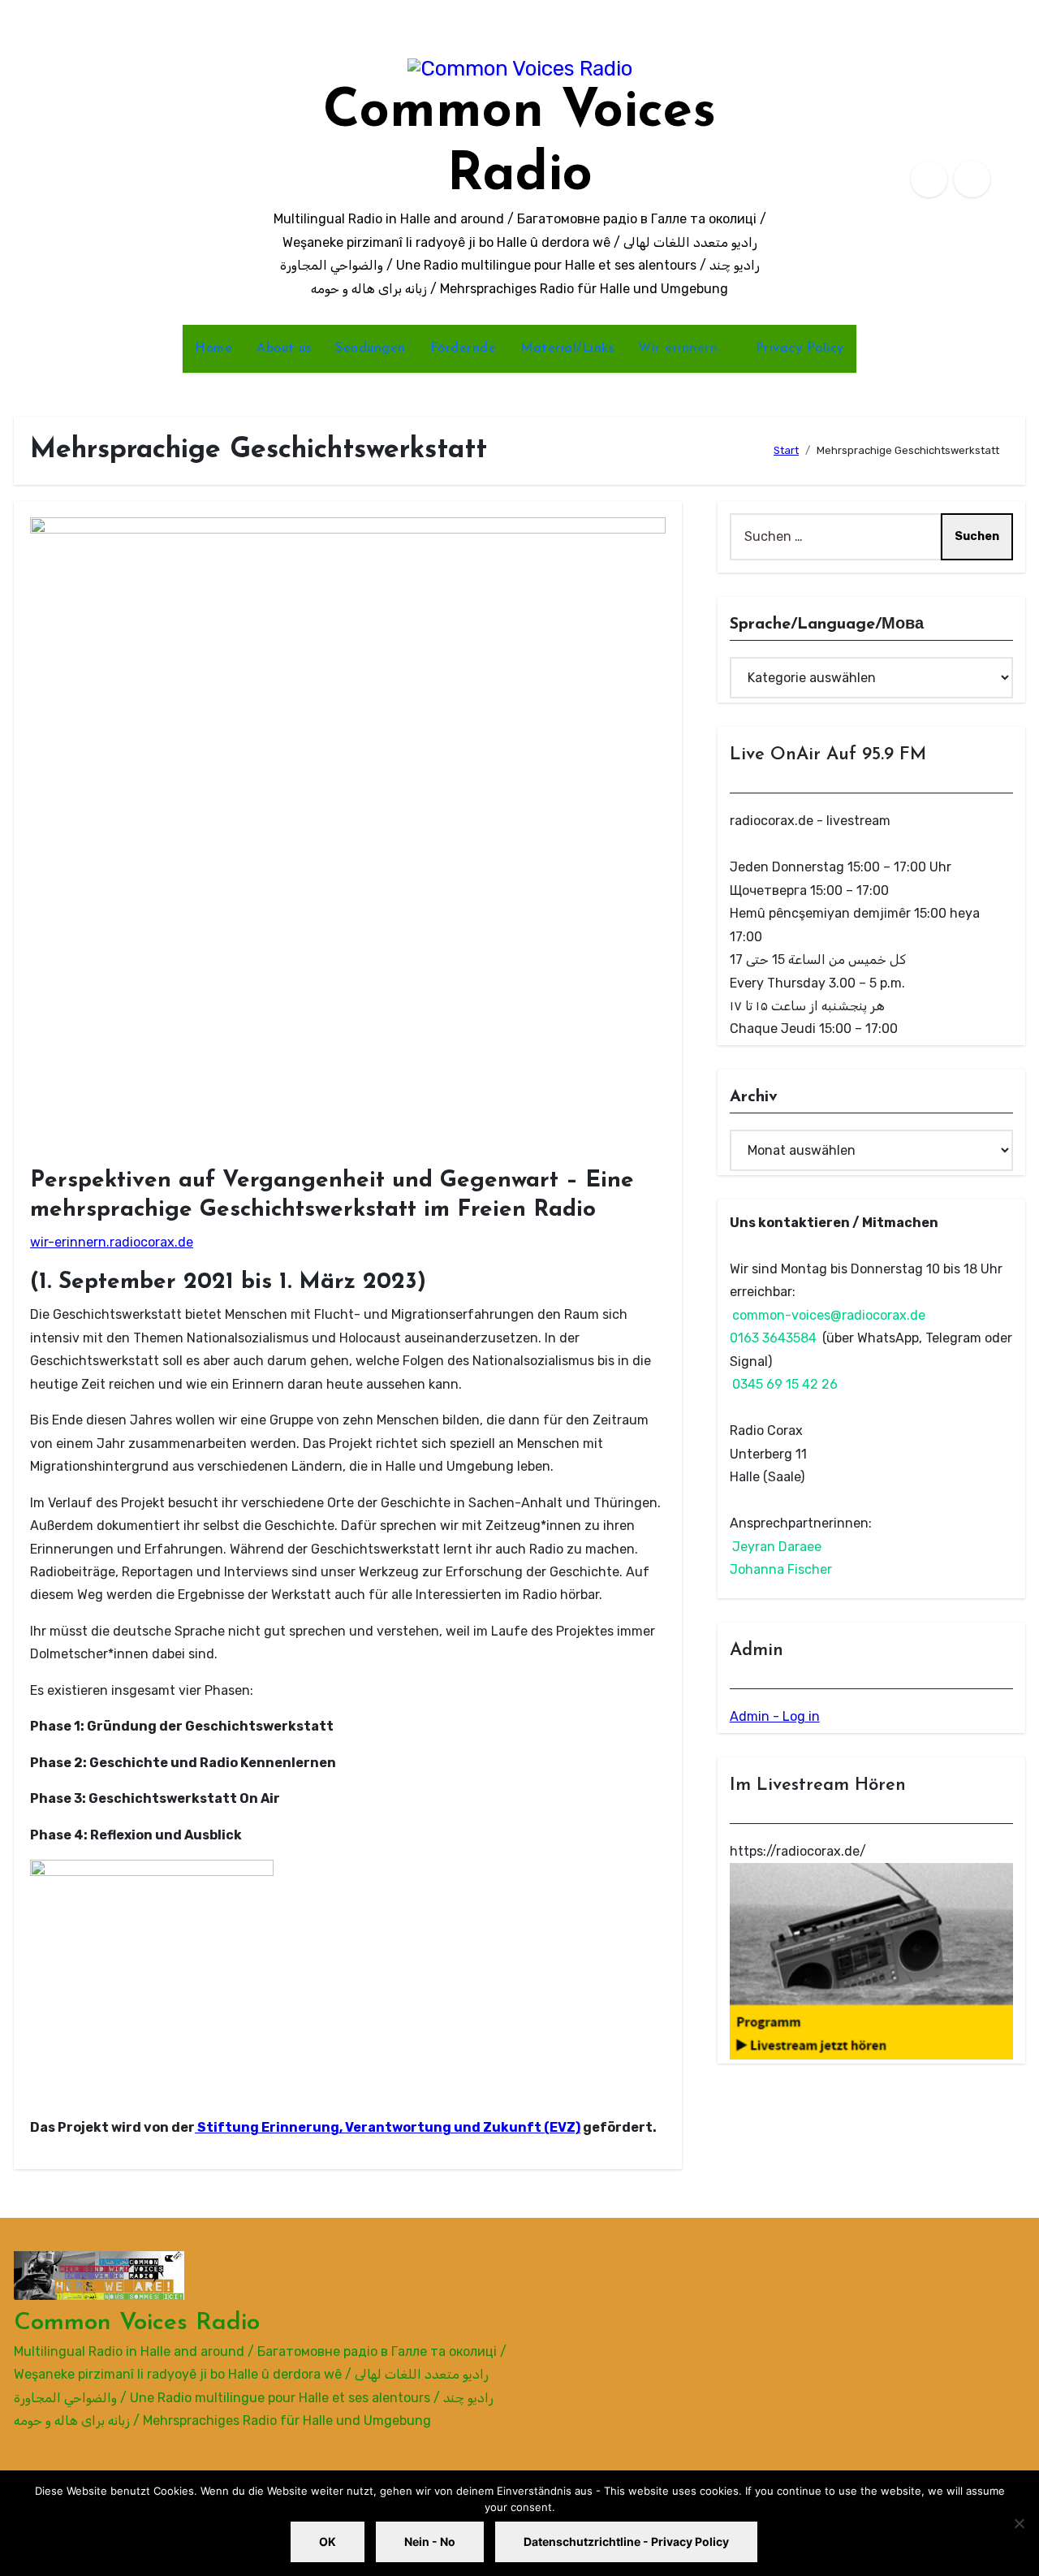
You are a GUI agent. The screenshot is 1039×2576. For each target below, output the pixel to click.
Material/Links (567, 348)
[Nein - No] (1019, 2523)
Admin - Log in (775, 1716)
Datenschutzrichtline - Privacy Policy (626, 2541)
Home (213, 348)
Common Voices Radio (137, 2323)
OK (328, 2541)
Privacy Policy (800, 348)
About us (284, 348)
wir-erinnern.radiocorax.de (112, 1242)
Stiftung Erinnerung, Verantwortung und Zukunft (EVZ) (388, 2127)
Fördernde (463, 348)
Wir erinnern (680, 348)
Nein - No (430, 2541)
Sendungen (371, 348)
